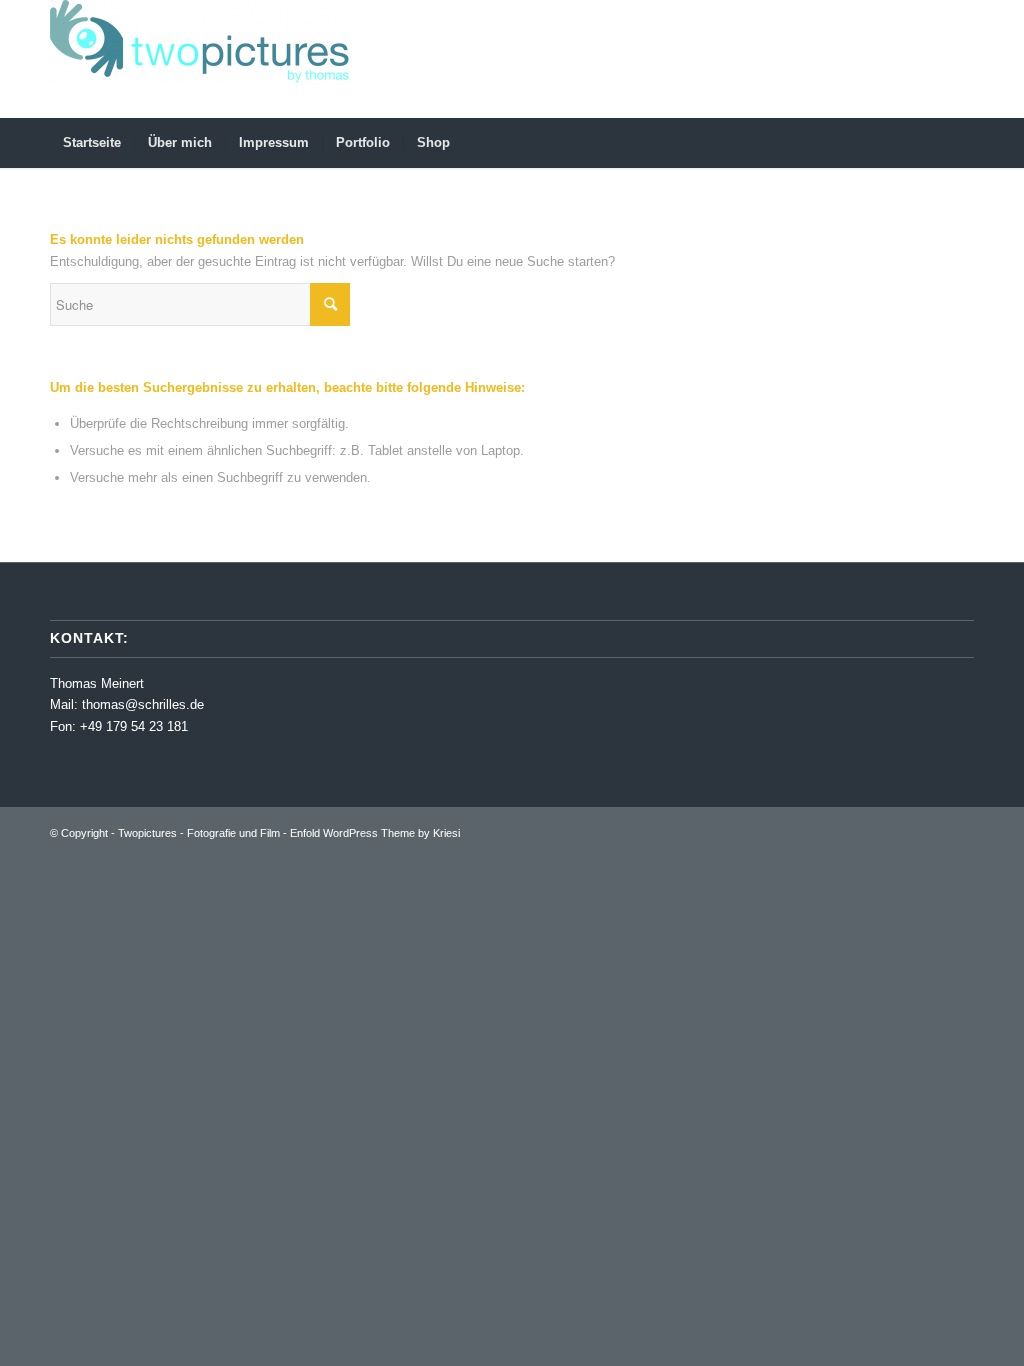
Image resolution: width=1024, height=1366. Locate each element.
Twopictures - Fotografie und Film (199, 833)
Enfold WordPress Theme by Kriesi (375, 833)
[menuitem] (92, 143)
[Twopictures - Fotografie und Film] (200, 59)
